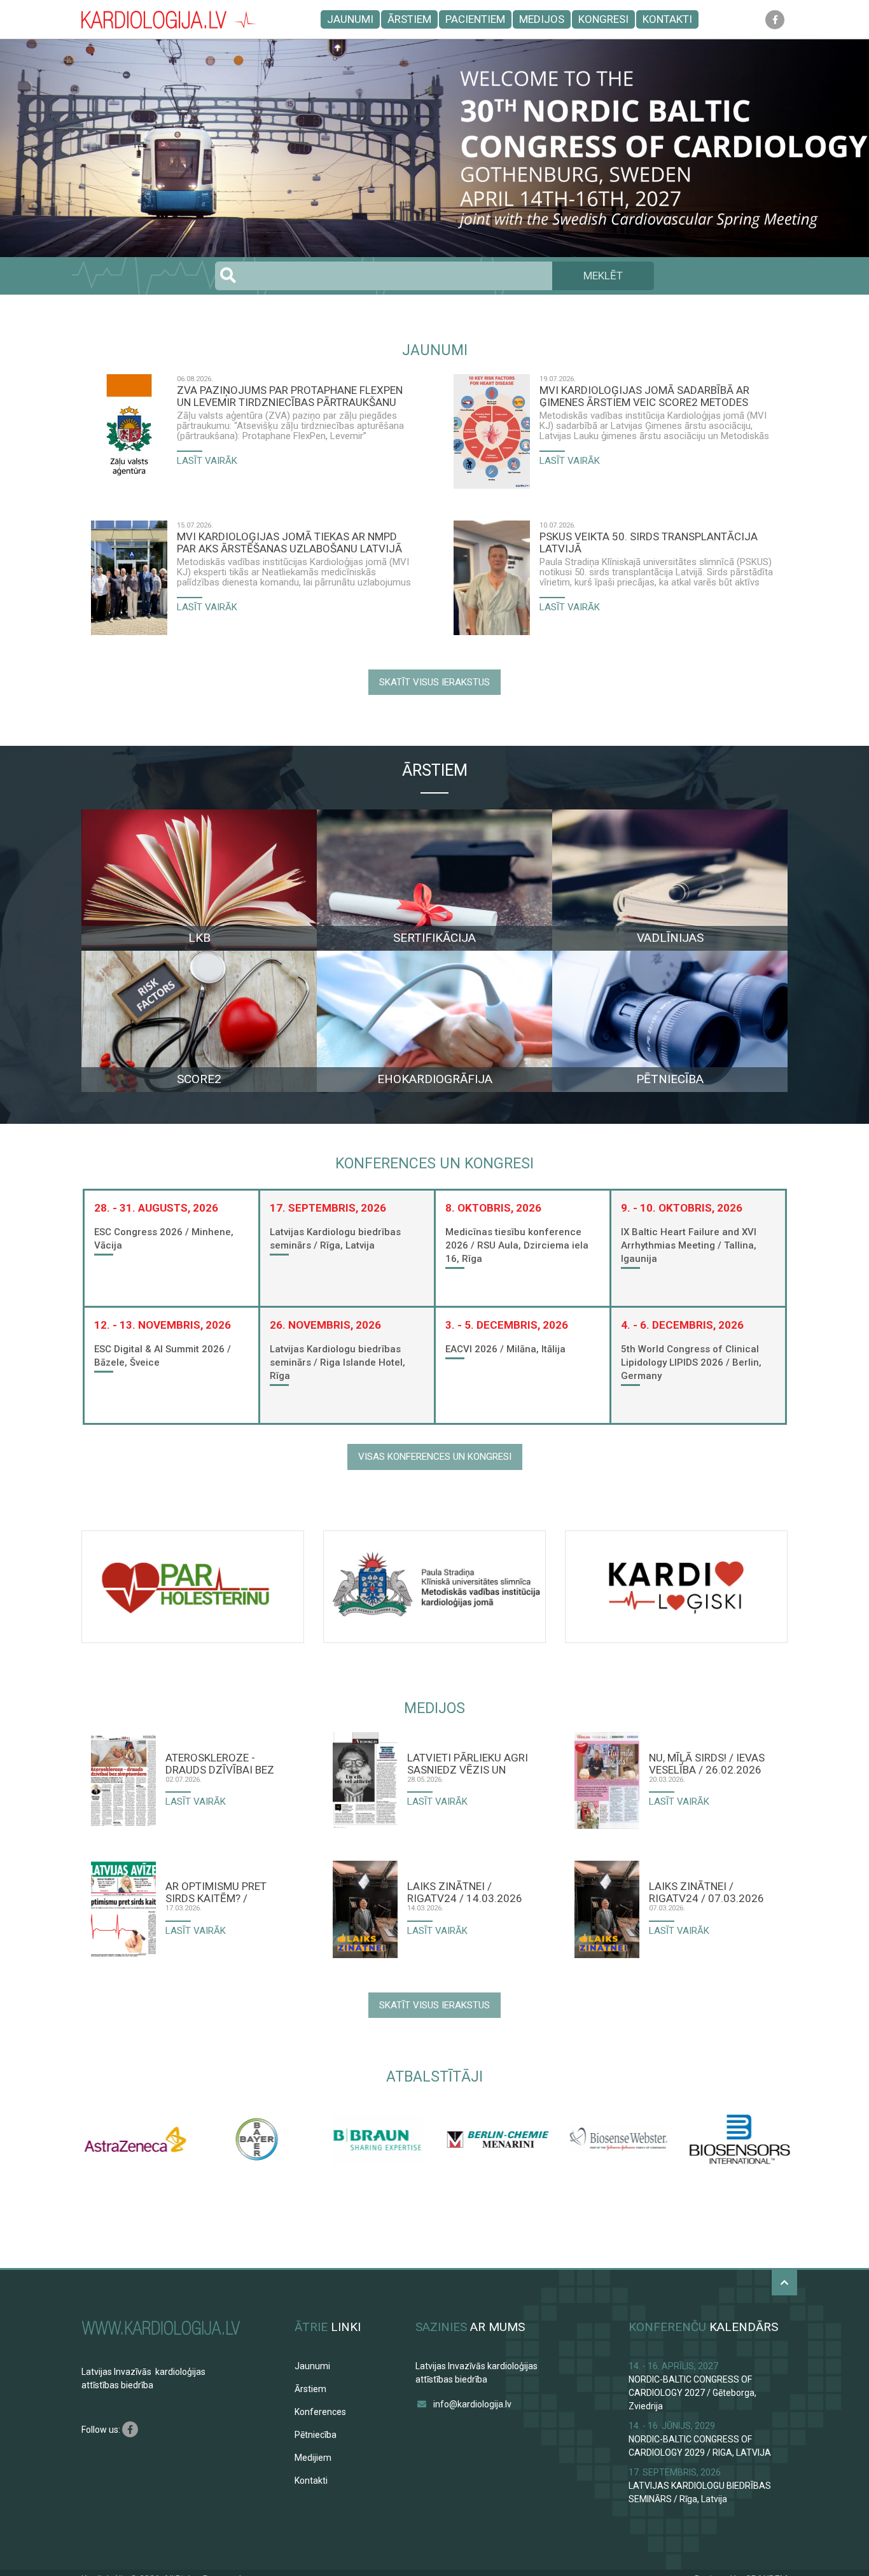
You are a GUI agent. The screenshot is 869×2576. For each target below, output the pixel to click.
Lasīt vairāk (207, 461)
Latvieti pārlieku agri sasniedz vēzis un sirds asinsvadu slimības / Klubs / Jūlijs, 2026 (468, 1763)
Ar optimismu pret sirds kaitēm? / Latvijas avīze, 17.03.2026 (216, 1892)
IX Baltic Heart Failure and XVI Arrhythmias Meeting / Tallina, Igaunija (689, 1245)
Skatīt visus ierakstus (434, 682)
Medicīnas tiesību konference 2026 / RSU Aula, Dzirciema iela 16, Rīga (517, 1245)
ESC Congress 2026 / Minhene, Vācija (164, 1239)
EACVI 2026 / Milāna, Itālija (505, 1349)
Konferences (320, 2412)
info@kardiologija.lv (472, 2404)
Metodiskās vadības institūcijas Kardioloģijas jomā (282, 562)
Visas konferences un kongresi (435, 1457)
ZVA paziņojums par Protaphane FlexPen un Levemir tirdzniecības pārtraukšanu (290, 396)
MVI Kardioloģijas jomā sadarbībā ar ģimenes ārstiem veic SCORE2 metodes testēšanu (644, 396)
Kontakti (667, 19)
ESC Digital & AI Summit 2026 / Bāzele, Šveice (163, 1356)
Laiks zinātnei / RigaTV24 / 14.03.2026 (465, 1892)
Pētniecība (316, 2435)
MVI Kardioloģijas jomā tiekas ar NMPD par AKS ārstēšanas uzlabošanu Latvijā (289, 542)
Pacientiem (475, 19)
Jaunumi (350, 19)
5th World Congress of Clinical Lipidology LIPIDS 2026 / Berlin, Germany (691, 1362)
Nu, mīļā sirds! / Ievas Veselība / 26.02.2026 (707, 1763)
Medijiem (313, 2458)
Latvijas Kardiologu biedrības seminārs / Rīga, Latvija (335, 1239)
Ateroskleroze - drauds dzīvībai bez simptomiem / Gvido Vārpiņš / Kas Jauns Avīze (220, 1763)
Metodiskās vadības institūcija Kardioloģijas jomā (642, 416)
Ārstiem (409, 19)
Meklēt (603, 276)
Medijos (542, 19)
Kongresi (603, 19)
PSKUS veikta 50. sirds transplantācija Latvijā (649, 542)
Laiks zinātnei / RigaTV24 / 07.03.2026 (706, 1892)
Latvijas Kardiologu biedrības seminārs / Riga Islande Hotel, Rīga (337, 1362)
